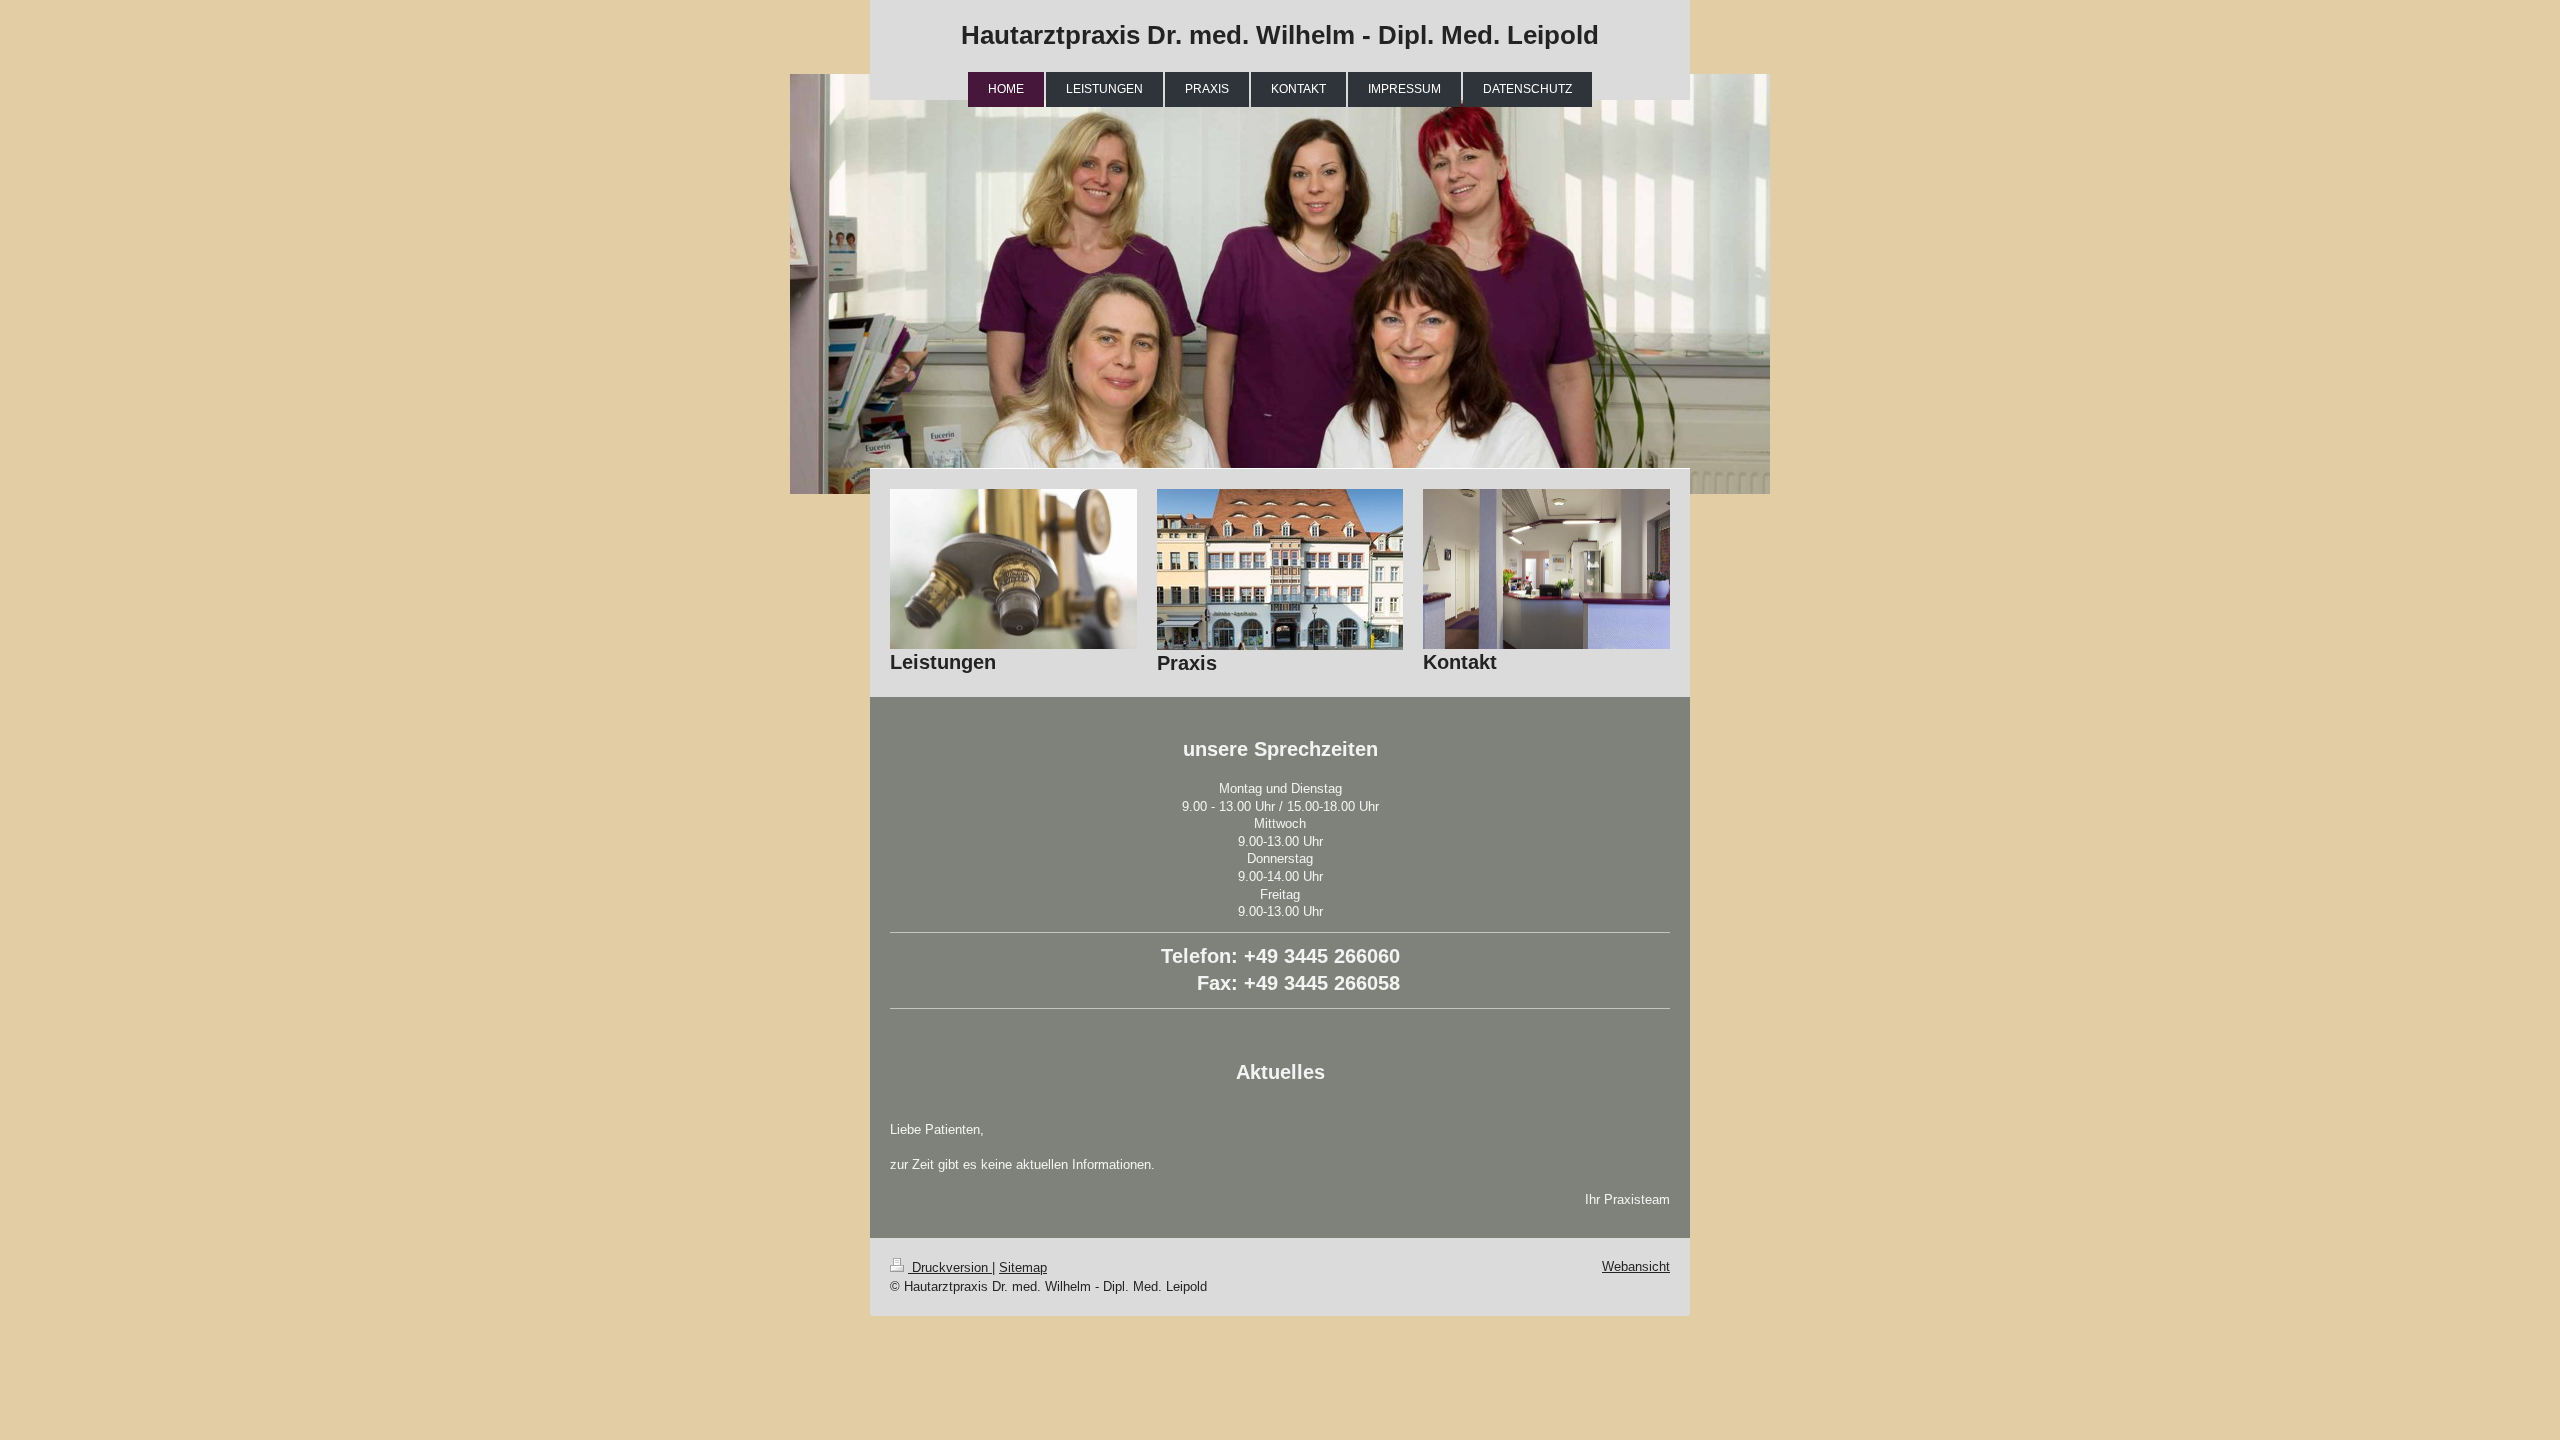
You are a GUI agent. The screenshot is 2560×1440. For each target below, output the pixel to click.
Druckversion (950, 1267)
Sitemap (1023, 1267)
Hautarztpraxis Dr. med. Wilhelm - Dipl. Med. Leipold (1280, 35)
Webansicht (1636, 1266)
